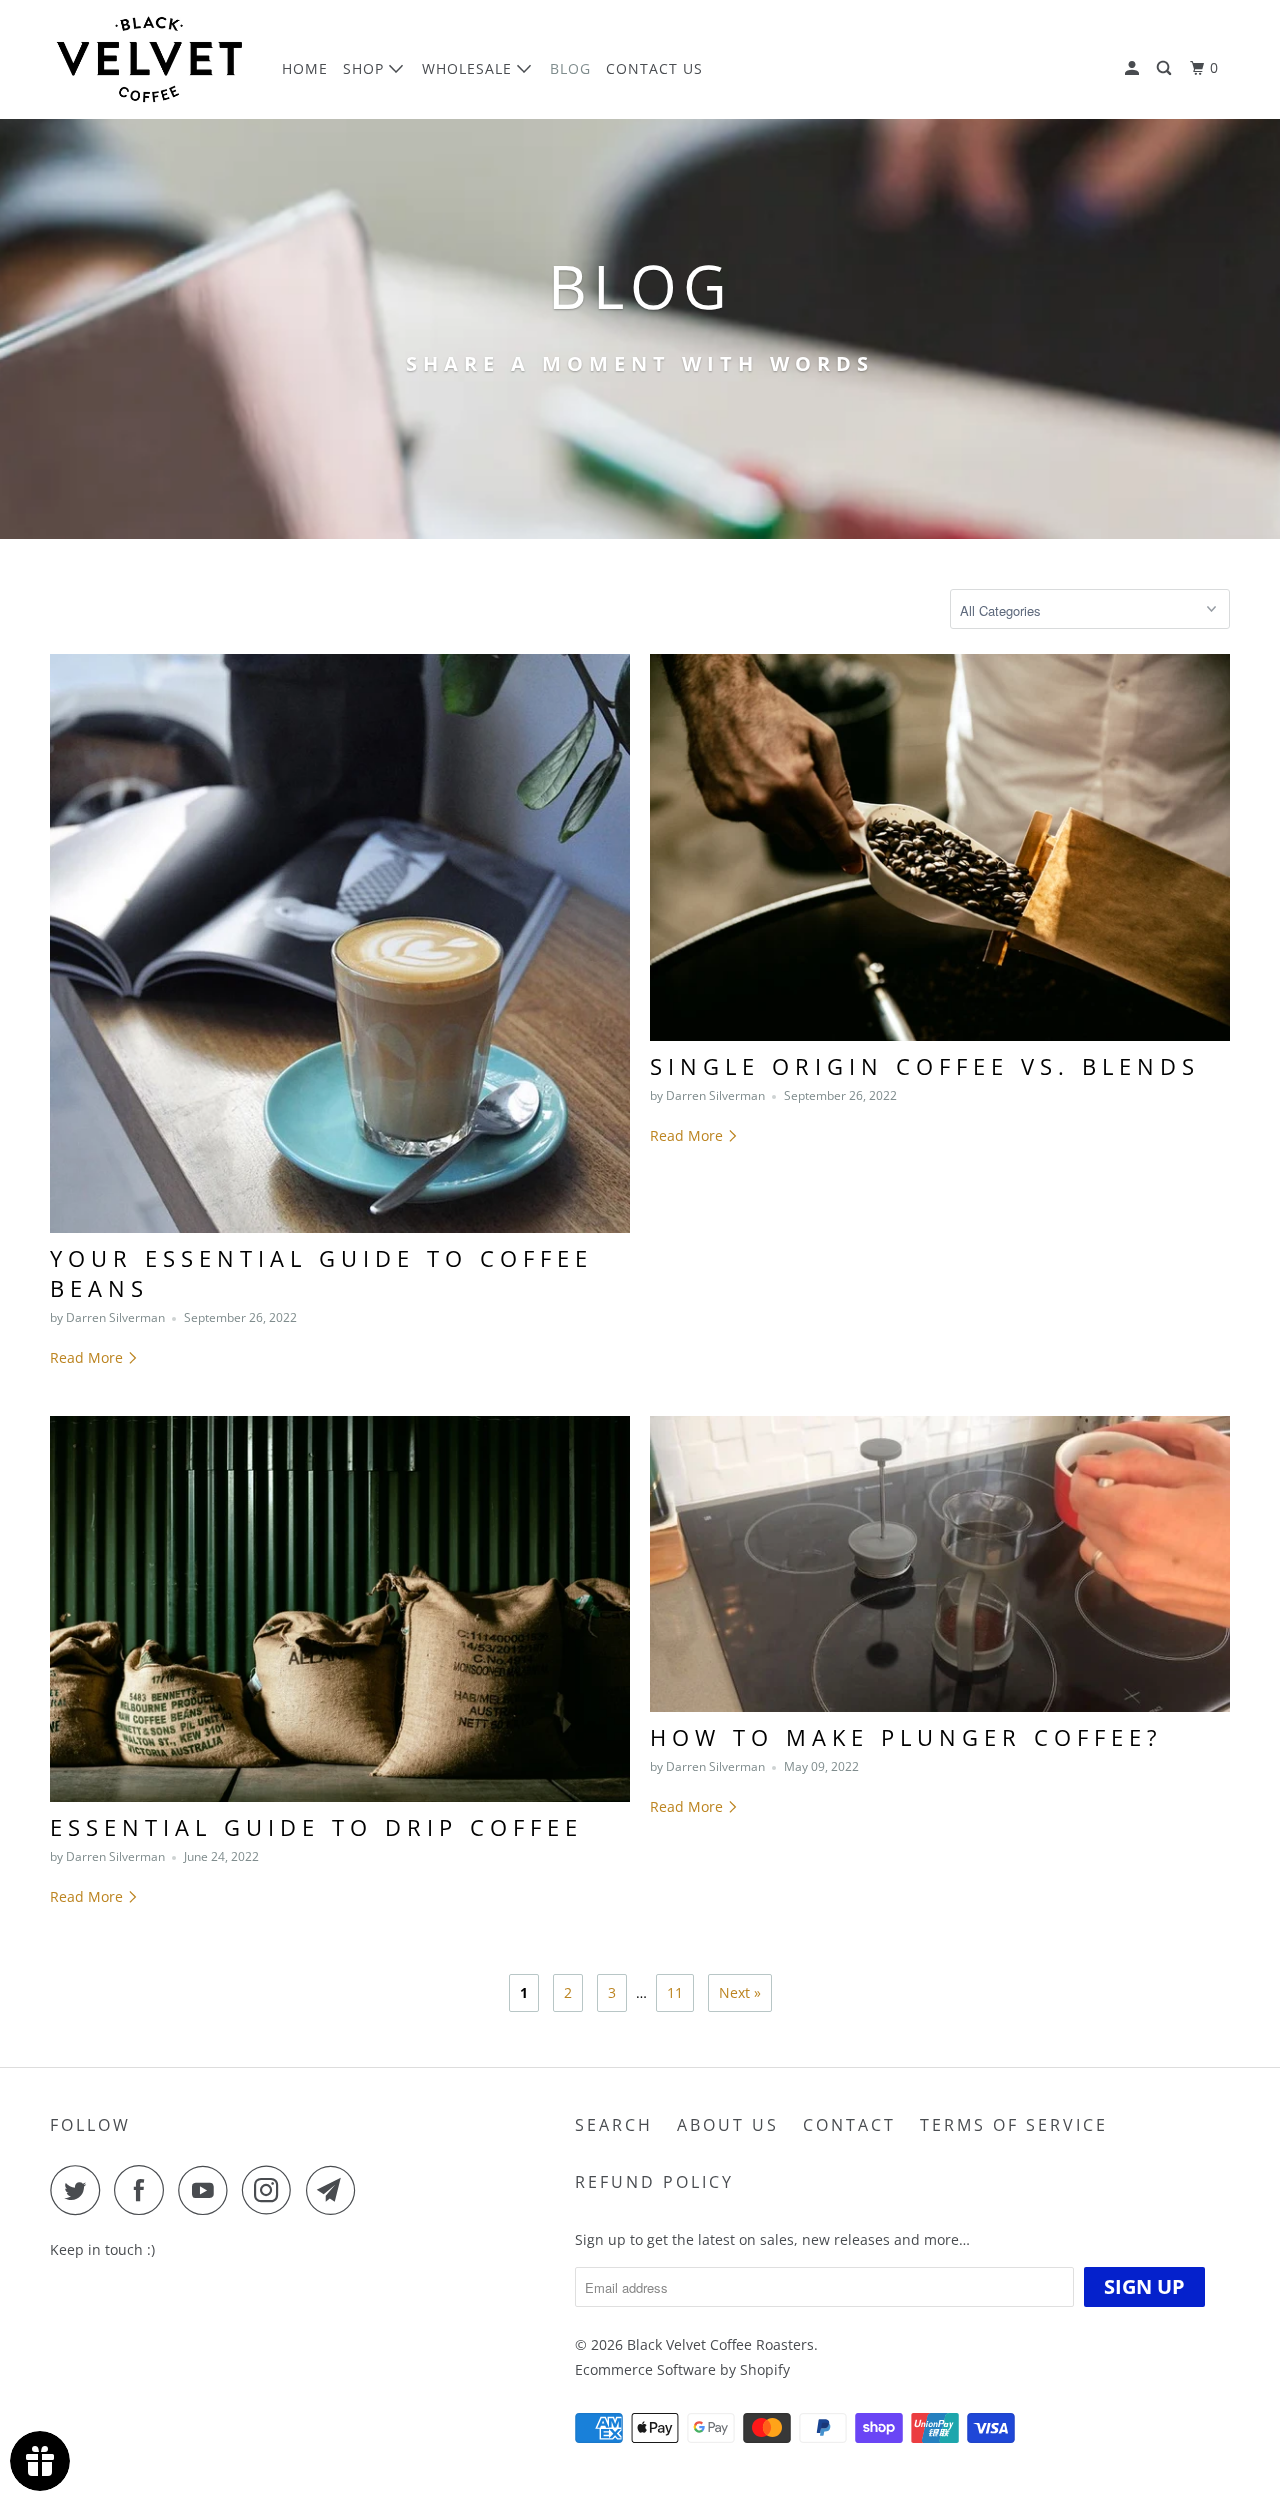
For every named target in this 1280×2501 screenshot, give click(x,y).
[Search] (1166, 68)
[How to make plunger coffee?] (940, 1564)
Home (305, 68)
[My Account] (1134, 68)
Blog (570, 68)
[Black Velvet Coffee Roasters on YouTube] (208, 2190)
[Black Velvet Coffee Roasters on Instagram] (272, 2190)
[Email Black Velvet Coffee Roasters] (336, 2190)
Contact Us (654, 68)
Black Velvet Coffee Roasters (720, 2344)
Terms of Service (1014, 2125)
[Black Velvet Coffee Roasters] (152, 59)
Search (614, 2125)
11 (675, 1992)
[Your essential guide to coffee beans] (340, 943)
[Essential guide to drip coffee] (340, 1609)
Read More (88, 1357)
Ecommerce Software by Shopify (682, 2369)
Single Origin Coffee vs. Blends (925, 1066)
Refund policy (654, 2182)
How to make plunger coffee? (906, 1737)
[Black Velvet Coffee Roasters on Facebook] (144, 2190)
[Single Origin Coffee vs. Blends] (940, 847)
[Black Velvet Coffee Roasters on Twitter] (80, 2190)
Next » (740, 1992)
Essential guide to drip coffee (316, 1827)
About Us (728, 2125)
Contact (849, 2125)
